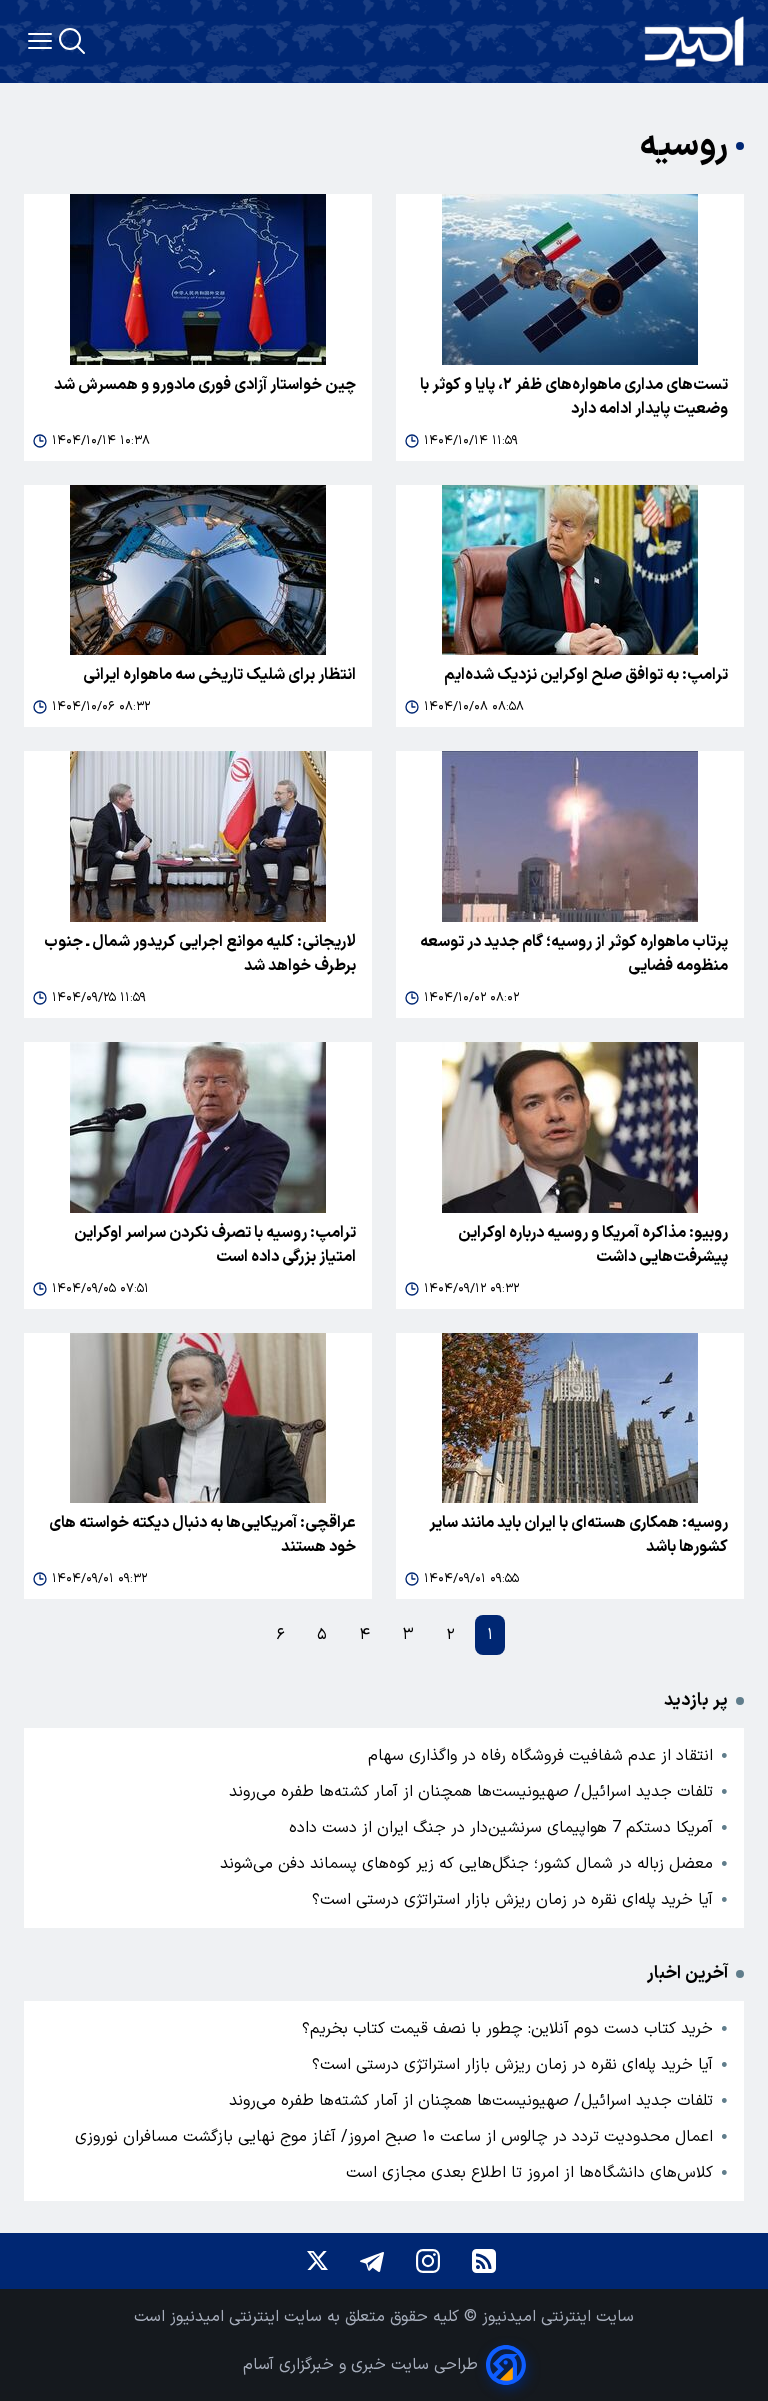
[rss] (484, 2261)
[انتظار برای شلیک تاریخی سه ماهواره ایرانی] (198, 570)
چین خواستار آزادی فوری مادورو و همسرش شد (205, 385)
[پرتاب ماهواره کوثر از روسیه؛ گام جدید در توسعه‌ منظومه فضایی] (570, 836)
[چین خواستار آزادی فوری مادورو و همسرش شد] (198, 279)
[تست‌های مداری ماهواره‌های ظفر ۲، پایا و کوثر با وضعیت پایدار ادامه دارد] (570, 279)
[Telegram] (372, 2261)
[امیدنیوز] (694, 41)
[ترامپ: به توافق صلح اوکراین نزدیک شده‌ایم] (570, 570)
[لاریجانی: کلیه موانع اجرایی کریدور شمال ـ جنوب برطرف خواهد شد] (198, 836)
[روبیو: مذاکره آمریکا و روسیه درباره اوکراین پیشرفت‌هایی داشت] (570, 1127)
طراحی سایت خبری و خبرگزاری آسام (360, 2365)
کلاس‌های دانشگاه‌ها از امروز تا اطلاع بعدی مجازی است (529, 2173)
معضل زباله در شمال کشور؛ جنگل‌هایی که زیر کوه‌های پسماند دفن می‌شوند (466, 1864)
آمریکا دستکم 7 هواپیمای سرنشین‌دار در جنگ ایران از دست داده (501, 1828)
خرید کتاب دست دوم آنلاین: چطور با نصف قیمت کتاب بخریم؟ (507, 2029)
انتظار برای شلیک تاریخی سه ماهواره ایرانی (219, 675)
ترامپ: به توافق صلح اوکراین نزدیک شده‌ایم (586, 675)
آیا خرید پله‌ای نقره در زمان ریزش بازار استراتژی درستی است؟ (512, 1900)
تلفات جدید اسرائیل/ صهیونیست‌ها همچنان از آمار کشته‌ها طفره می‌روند (471, 1792)
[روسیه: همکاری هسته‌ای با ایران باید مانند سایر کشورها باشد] (570, 1418)
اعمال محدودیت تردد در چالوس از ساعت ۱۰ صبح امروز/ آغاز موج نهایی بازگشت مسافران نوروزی (394, 2137)
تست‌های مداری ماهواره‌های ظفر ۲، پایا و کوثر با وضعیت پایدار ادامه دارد (574, 397)
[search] (72, 41)
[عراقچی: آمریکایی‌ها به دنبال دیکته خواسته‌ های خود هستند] (198, 1418)
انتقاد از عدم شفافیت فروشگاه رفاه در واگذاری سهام (540, 1756)
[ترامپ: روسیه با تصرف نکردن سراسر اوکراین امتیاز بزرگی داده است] (198, 1127)
